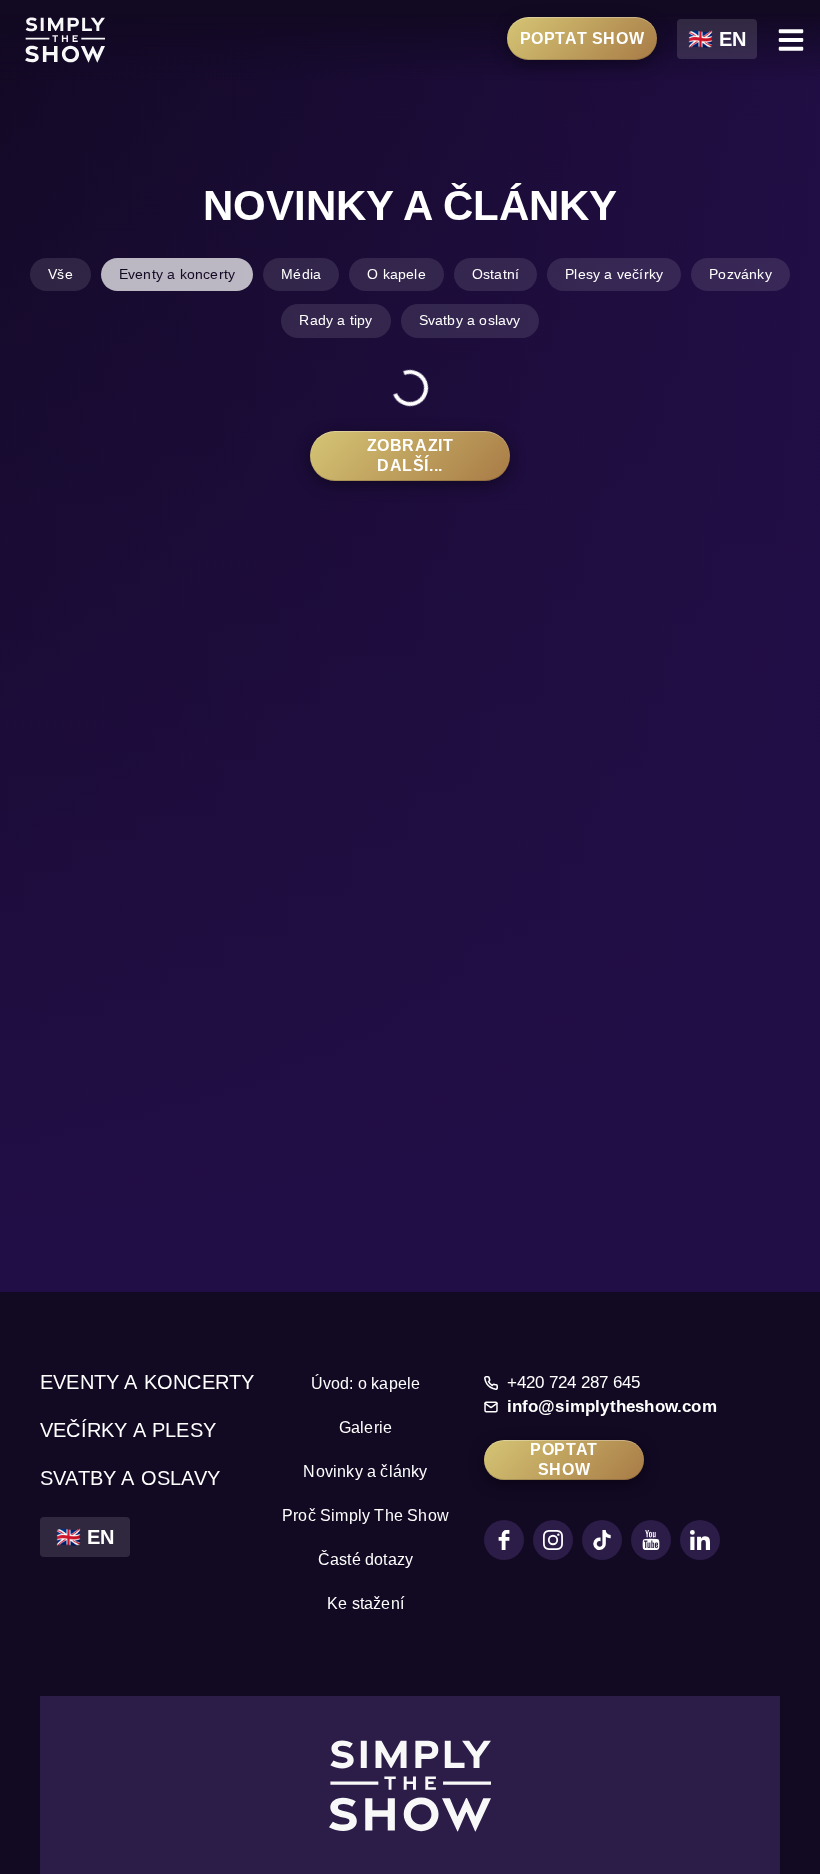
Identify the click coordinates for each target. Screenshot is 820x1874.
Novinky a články (365, 1471)
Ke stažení (365, 1603)
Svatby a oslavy (130, 1478)
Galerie (365, 1427)
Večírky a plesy (128, 1430)
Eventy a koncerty (147, 1382)
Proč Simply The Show (365, 1515)
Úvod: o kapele (366, 1383)
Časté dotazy (365, 1559)
